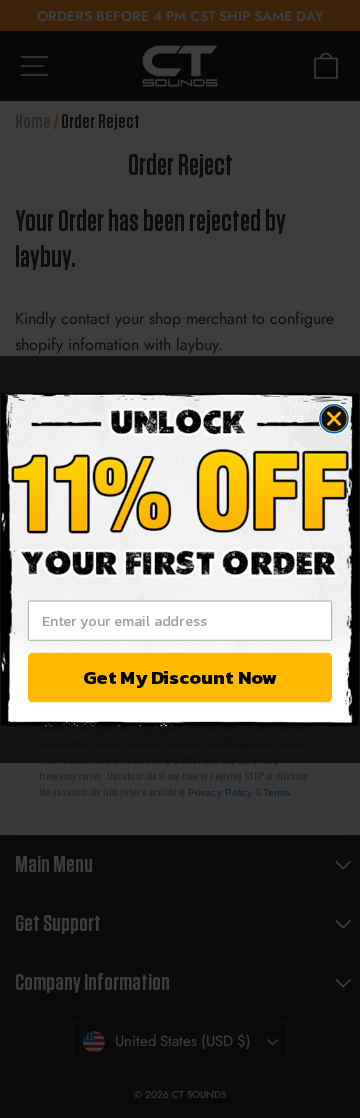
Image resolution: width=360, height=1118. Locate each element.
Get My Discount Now (180, 677)
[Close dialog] (334, 418)
